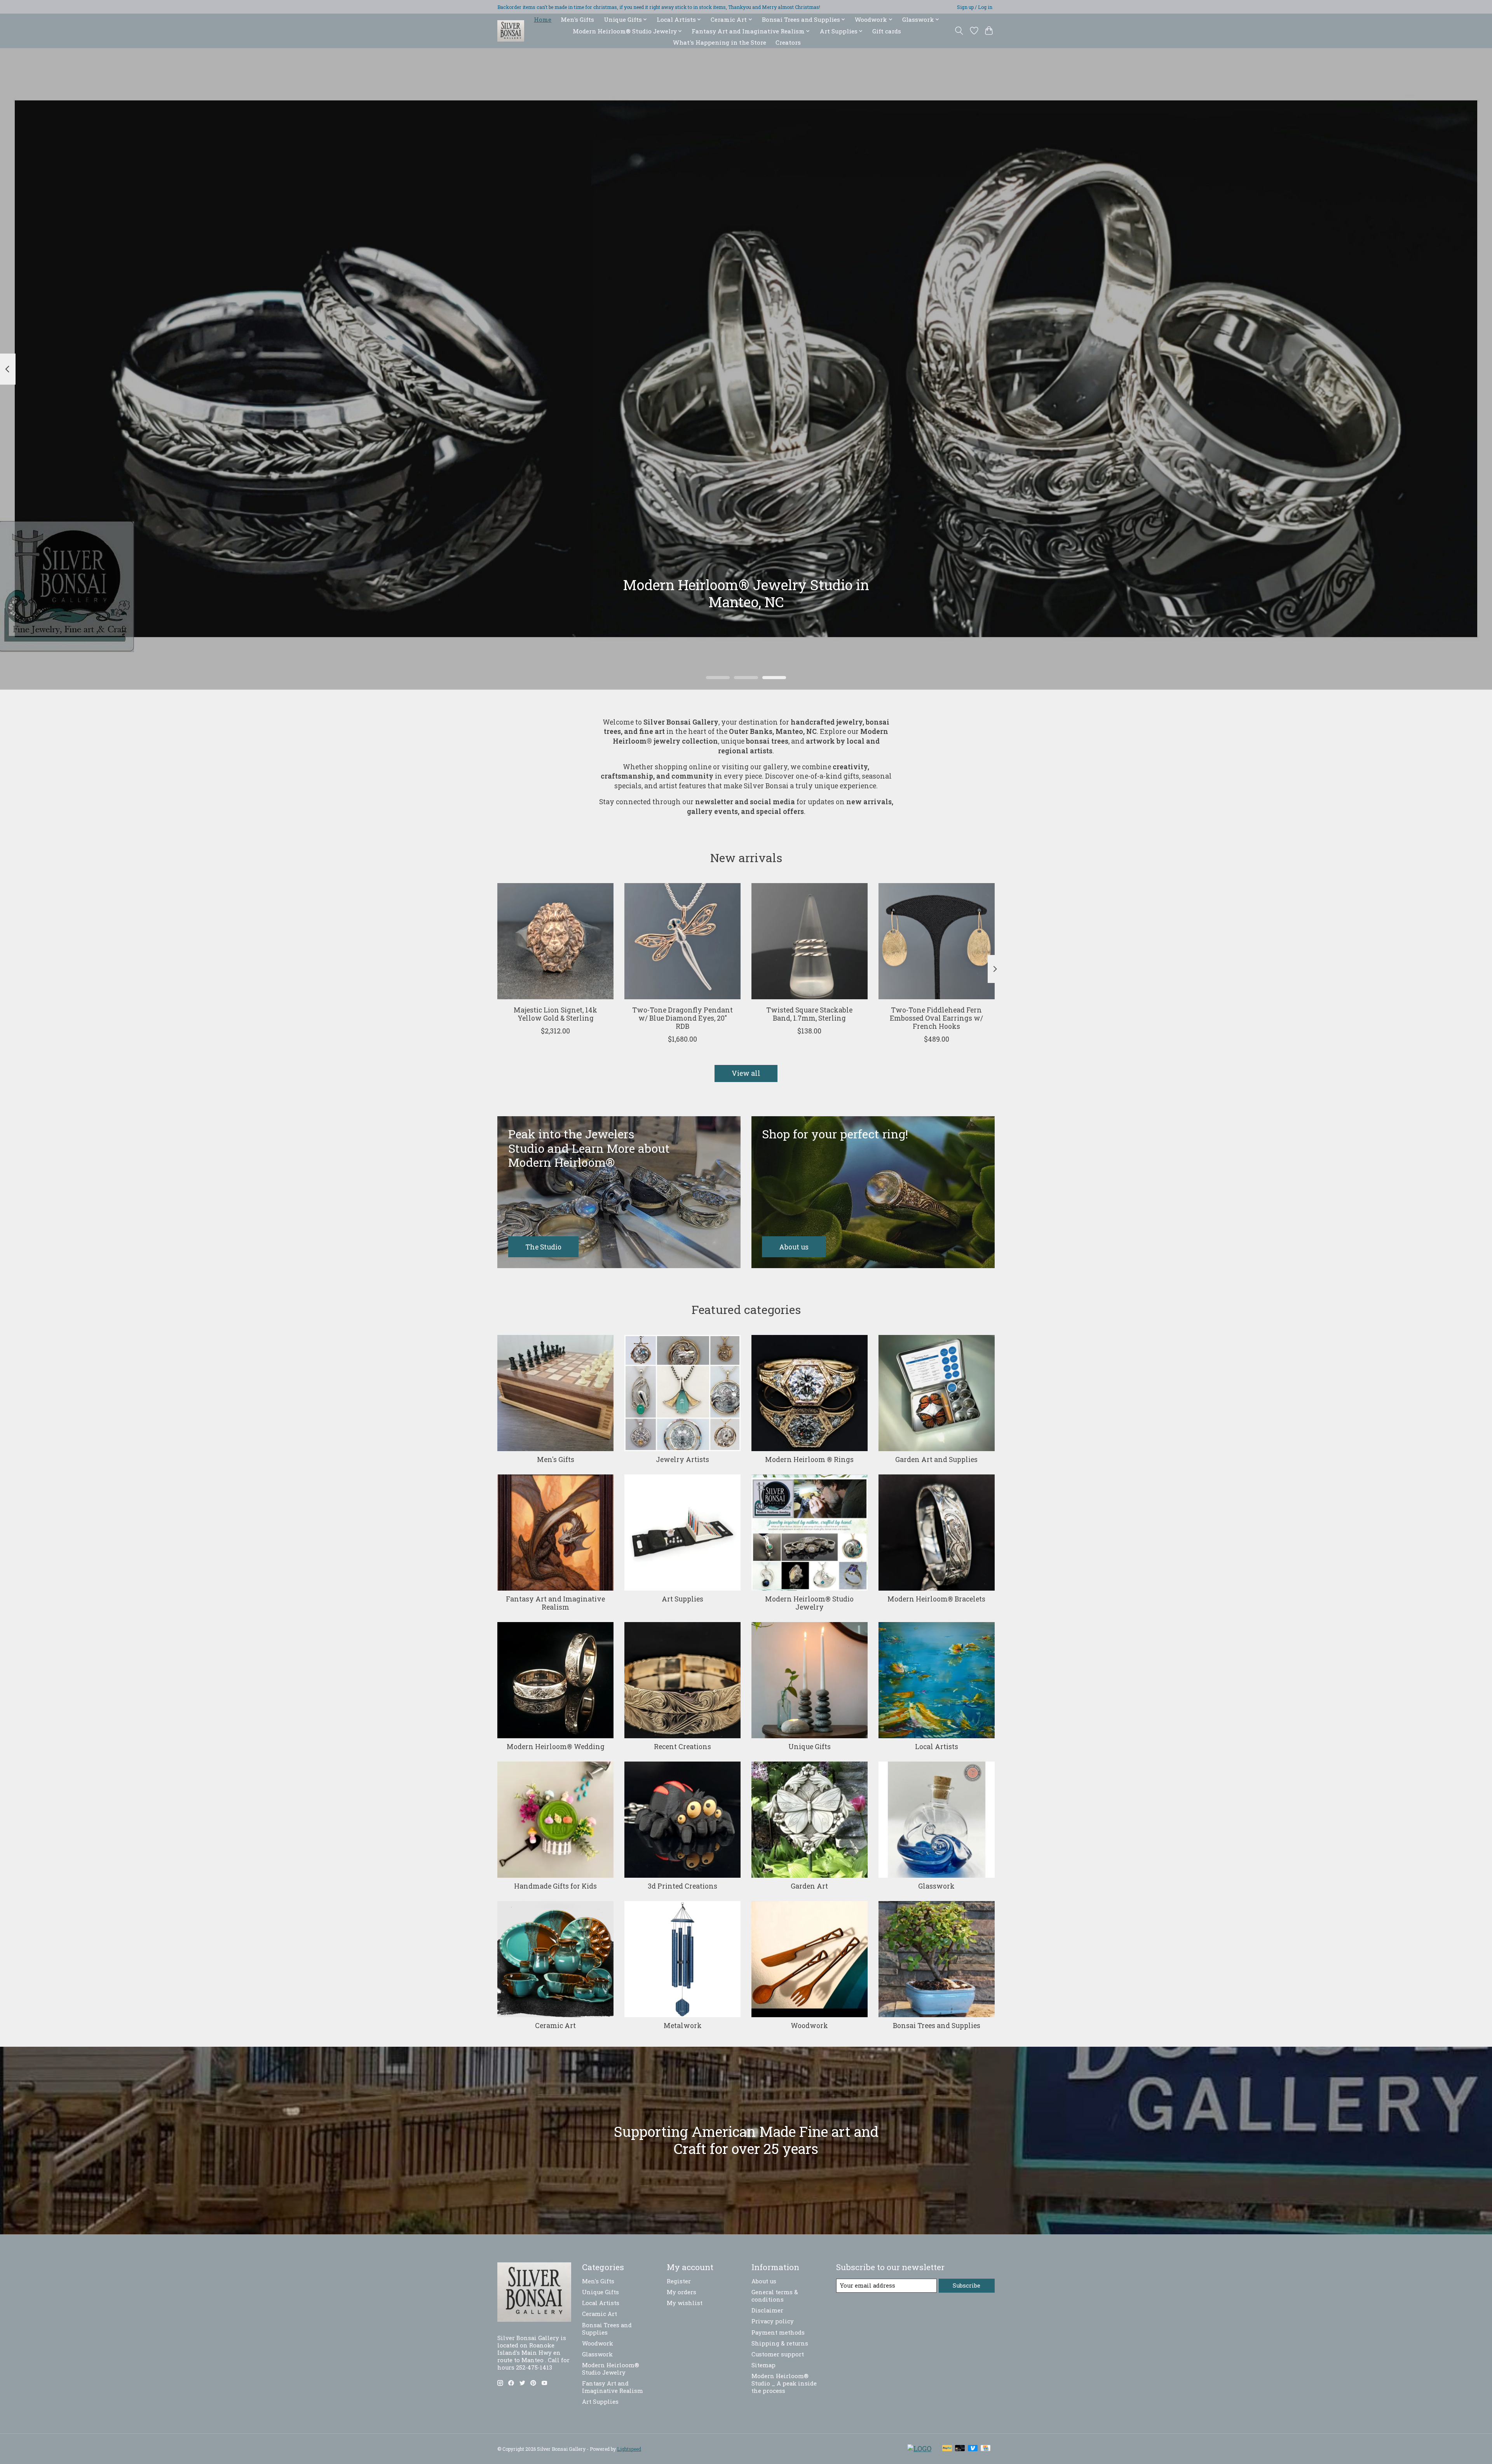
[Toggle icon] (959, 31)
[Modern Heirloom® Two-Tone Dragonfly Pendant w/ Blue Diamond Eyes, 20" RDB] (682, 941)
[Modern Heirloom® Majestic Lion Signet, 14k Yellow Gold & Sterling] (555, 941)
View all (746, 1073)
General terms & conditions (775, 2296)
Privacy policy (773, 2321)
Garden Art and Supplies (936, 1459)
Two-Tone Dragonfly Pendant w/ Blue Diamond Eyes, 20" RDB (682, 1018)
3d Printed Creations (682, 1886)
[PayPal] (947, 2449)
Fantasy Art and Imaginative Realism (555, 1603)
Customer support (778, 2354)
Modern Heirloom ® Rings (809, 1459)
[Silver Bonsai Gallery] (511, 31)
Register (679, 2281)
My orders (682, 2292)
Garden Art (809, 1886)
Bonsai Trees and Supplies (937, 2026)
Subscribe (966, 2285)
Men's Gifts (577, 19)
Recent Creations (682, 1747)
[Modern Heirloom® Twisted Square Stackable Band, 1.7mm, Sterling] (810, 941)
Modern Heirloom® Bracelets (936, 1599)
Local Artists (937, 1747)
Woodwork (809, 2026)
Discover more (746, 634)
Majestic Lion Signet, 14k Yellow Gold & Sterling (555, 1014)
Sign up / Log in (975, 7)
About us (764, 2281)
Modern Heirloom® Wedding (556, 1747)
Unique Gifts (810, 1747)
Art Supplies (682, 1599)
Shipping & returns (780, 2343)
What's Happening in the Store (720, 42)
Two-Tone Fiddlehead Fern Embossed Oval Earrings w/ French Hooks (936, 1018)
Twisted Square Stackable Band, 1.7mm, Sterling (809, 1014)
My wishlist (685, 2303)
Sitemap (763, 2365)
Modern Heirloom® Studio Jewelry (809, 1603)
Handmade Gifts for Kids (555, 1886)
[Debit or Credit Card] (960, 2449)
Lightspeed (629, 2449)
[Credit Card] (986, 2449)
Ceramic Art (555, 2026)
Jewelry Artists (682, 1459)
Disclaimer (767, 2310)
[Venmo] (973, 2449)
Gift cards (887, 31)
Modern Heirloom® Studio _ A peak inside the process (784, 2383)
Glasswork (936, 1886)
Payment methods (778, 2332)
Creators (788, 42)
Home (543, 19)
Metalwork (683, 2026)
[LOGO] (919, 2449)
